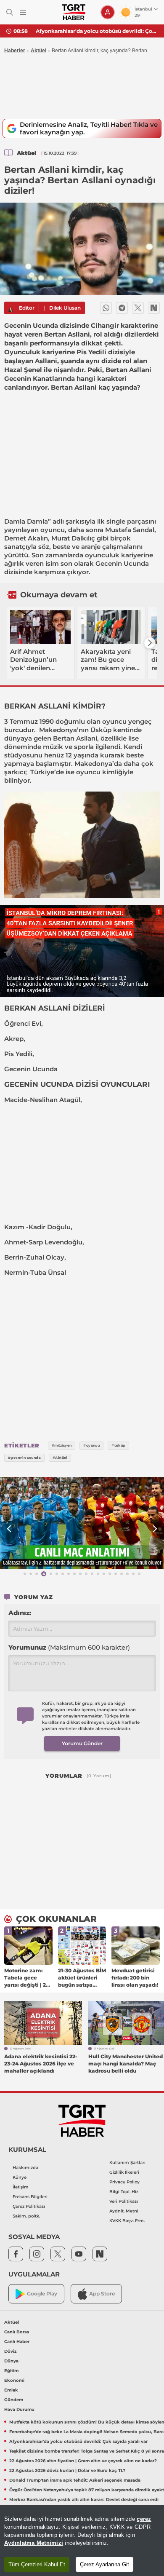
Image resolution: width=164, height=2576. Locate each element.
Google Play (42, 2294)
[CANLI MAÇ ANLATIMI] (82, 1523)
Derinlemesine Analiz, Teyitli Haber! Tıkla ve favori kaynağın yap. (89, 128)
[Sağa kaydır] (150, 643)
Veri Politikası (124, 2201)
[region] (82, 2540)
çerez (144, 2519)
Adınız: (20, 1613)
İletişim (21, 2187)
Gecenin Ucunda (122, 563)
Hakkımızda (25, 2168)
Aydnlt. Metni (124, 2211)
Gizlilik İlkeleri (124, 2172)
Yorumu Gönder (82, 1743)
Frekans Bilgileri (30, 2197)
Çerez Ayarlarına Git (104, 2564)
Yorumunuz (69, 1647)
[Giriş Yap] (108, 12)
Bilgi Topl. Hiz (124, 2192)
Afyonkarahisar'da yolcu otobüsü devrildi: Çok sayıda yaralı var (97, 31)
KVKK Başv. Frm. (127, 2221)
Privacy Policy (124, 2182)
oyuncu (53, 530)
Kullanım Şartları (127, 2163)
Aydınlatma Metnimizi (34, 2543)
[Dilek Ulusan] (11, 308)
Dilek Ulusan (65, 308)
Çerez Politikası (29, 2206)
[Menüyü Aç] (23, 12)
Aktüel (38, 51)
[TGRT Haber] (73, 12)
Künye (20, 2177)
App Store (102, 2294)
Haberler (15, 51)
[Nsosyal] (154, 308)
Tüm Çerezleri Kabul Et (37, 2564)
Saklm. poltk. (26, 2216)
